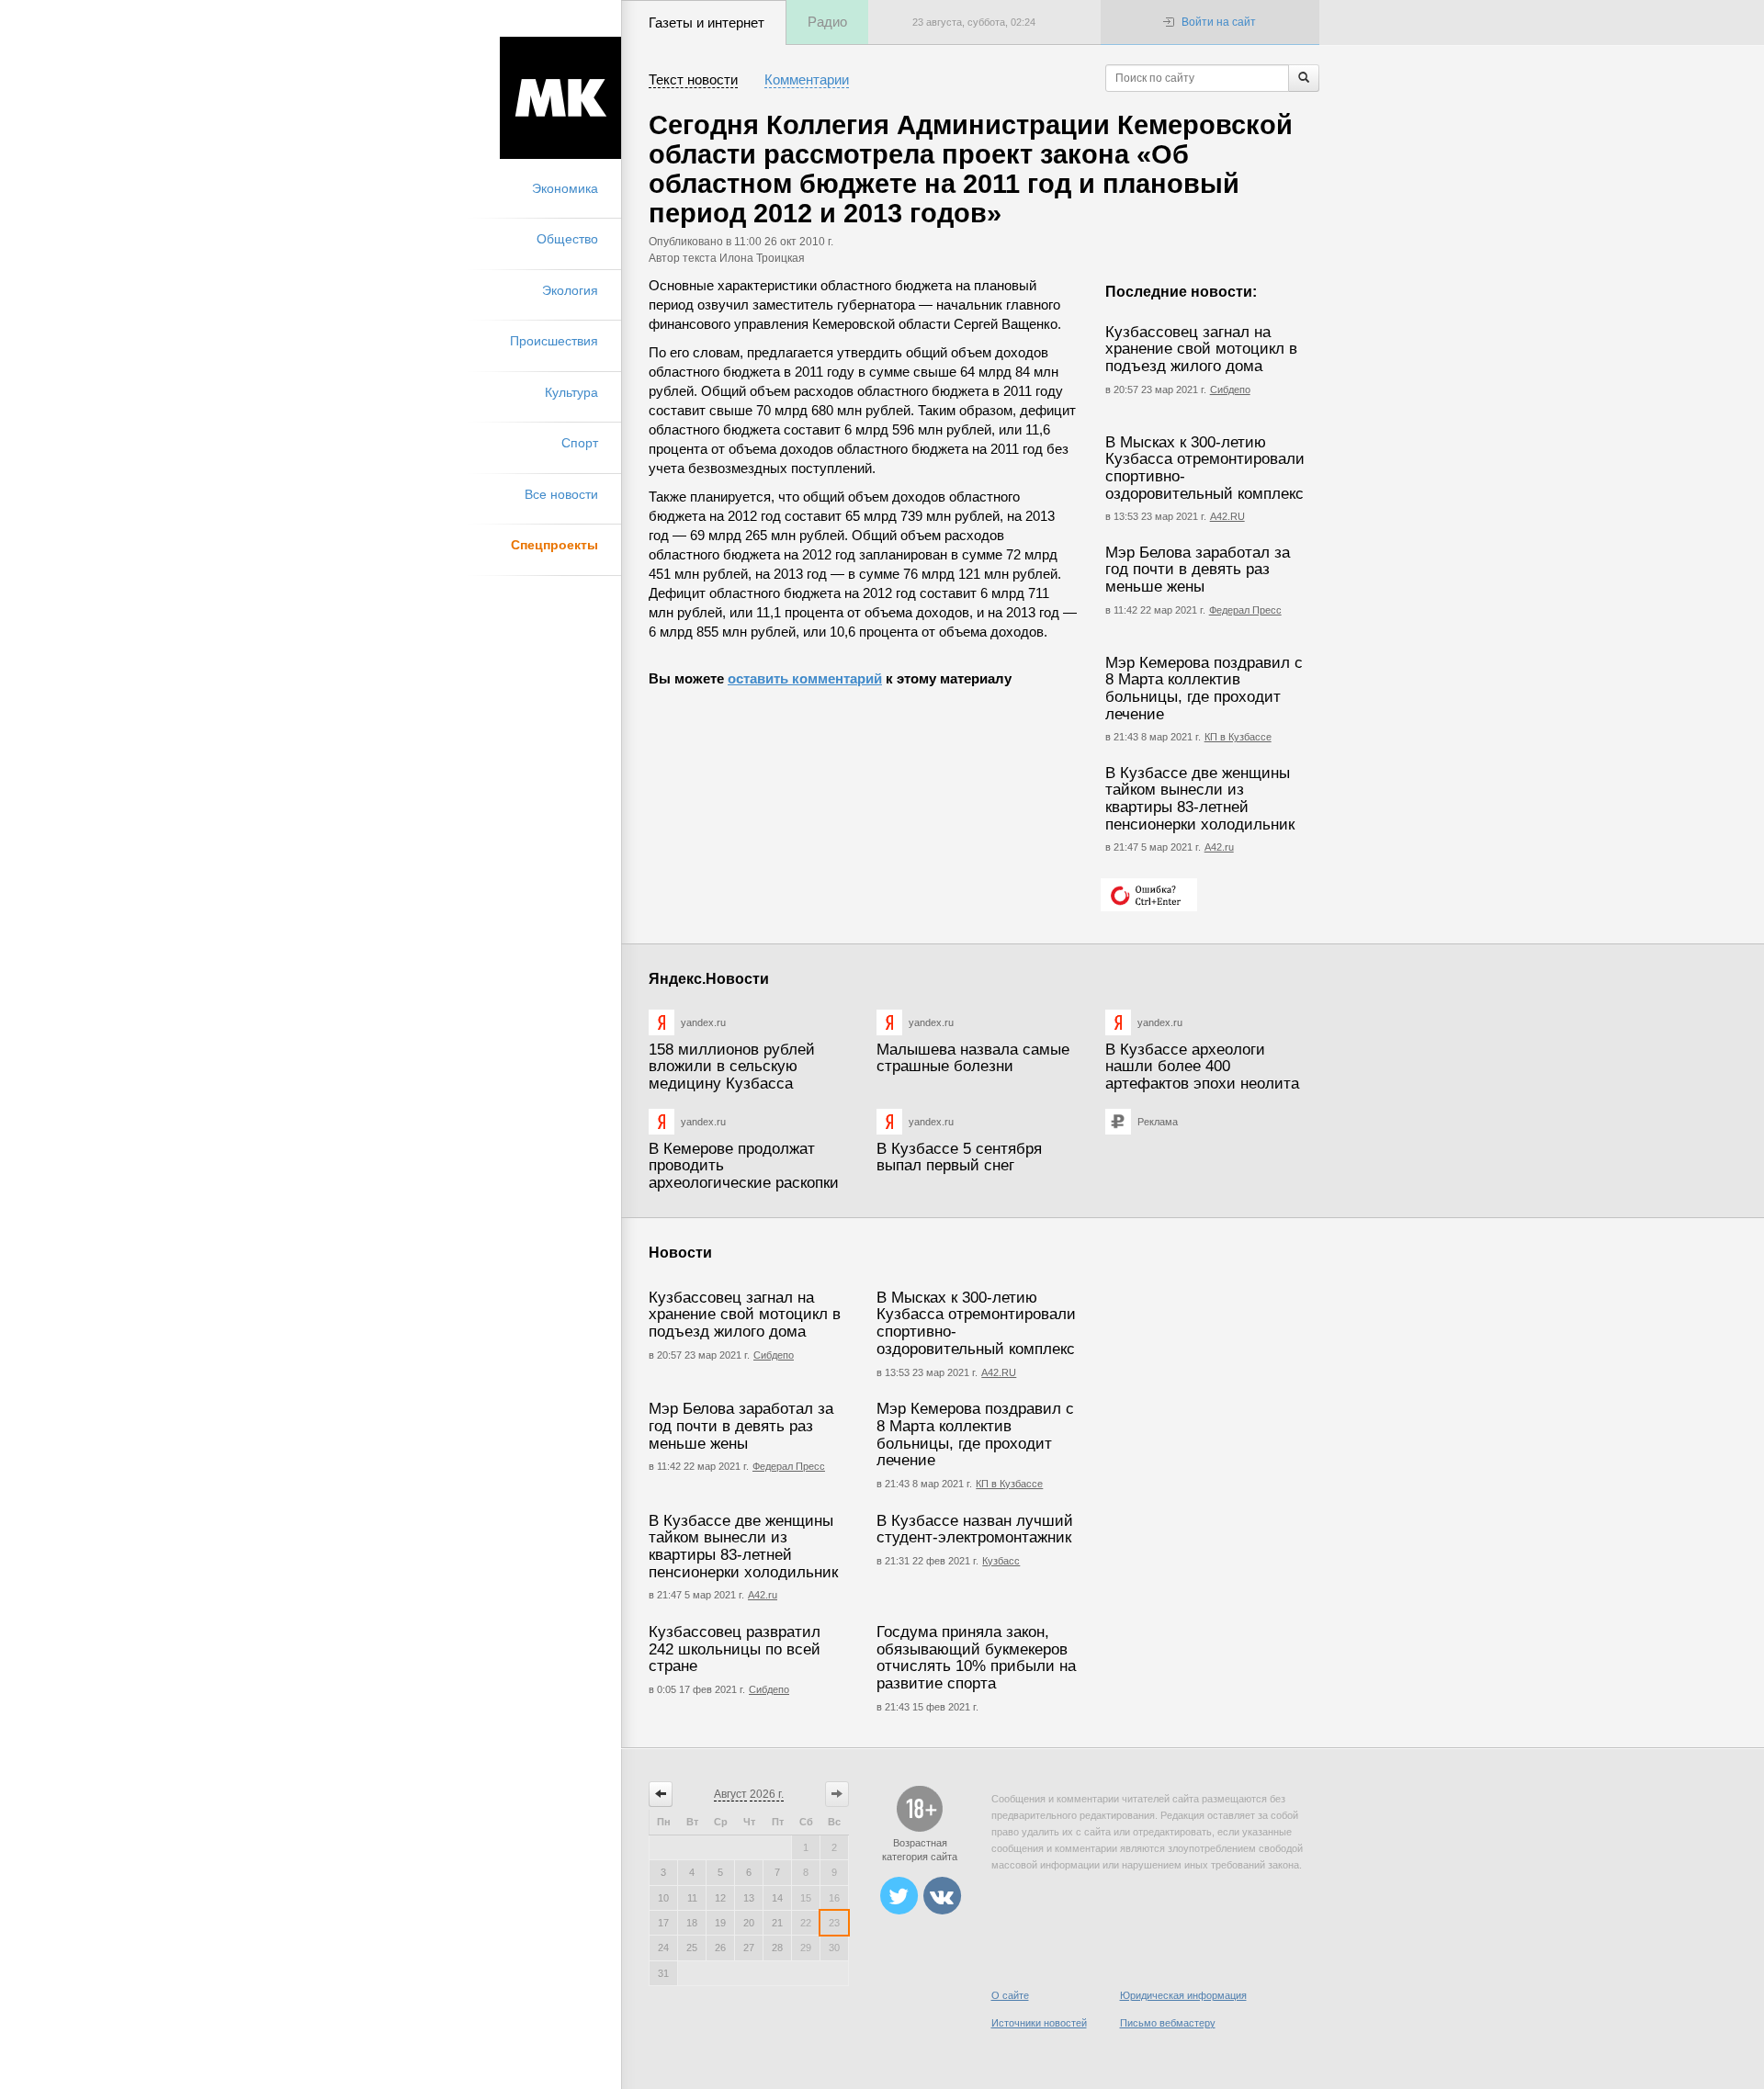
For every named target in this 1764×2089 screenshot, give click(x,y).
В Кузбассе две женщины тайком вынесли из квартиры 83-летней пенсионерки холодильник (1200, 799)
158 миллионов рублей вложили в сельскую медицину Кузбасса (732, 1067)
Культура (571, 392)
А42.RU (1227, 516)
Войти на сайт (1219, 22)
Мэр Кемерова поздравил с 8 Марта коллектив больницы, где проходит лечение (1204, 689)
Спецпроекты (554, 545)
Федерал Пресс (1245, 610)
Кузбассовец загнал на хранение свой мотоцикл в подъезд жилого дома (1201, 349)
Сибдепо (1230, 390)
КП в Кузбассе (1238, 737)
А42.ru (1219, 847)
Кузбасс (1001, 1561)
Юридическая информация (1183, 1995)
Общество (567, 239)
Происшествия (554, 341)
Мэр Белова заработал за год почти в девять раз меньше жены (1198, 570)
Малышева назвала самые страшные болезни (973, 1058)
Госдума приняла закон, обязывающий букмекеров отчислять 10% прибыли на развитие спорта (976, 1658)
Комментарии (807, 79)
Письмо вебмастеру (1168, 2023)
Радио (827, 22)
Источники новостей (1039, 2023)
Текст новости (693, 79)
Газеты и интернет (707, 23)
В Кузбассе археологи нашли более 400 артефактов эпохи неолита (1202, 1067)
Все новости (561, 494)
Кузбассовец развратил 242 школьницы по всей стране (735, 1649)
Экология (570, 290)
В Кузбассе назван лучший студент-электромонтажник (975, 1530)
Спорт (580, 443)
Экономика (565, 188)
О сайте (1010, 1995)
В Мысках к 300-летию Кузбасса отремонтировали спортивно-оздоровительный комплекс (1205, 468)
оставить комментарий (805, 678)
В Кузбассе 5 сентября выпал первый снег (959, 1157)
